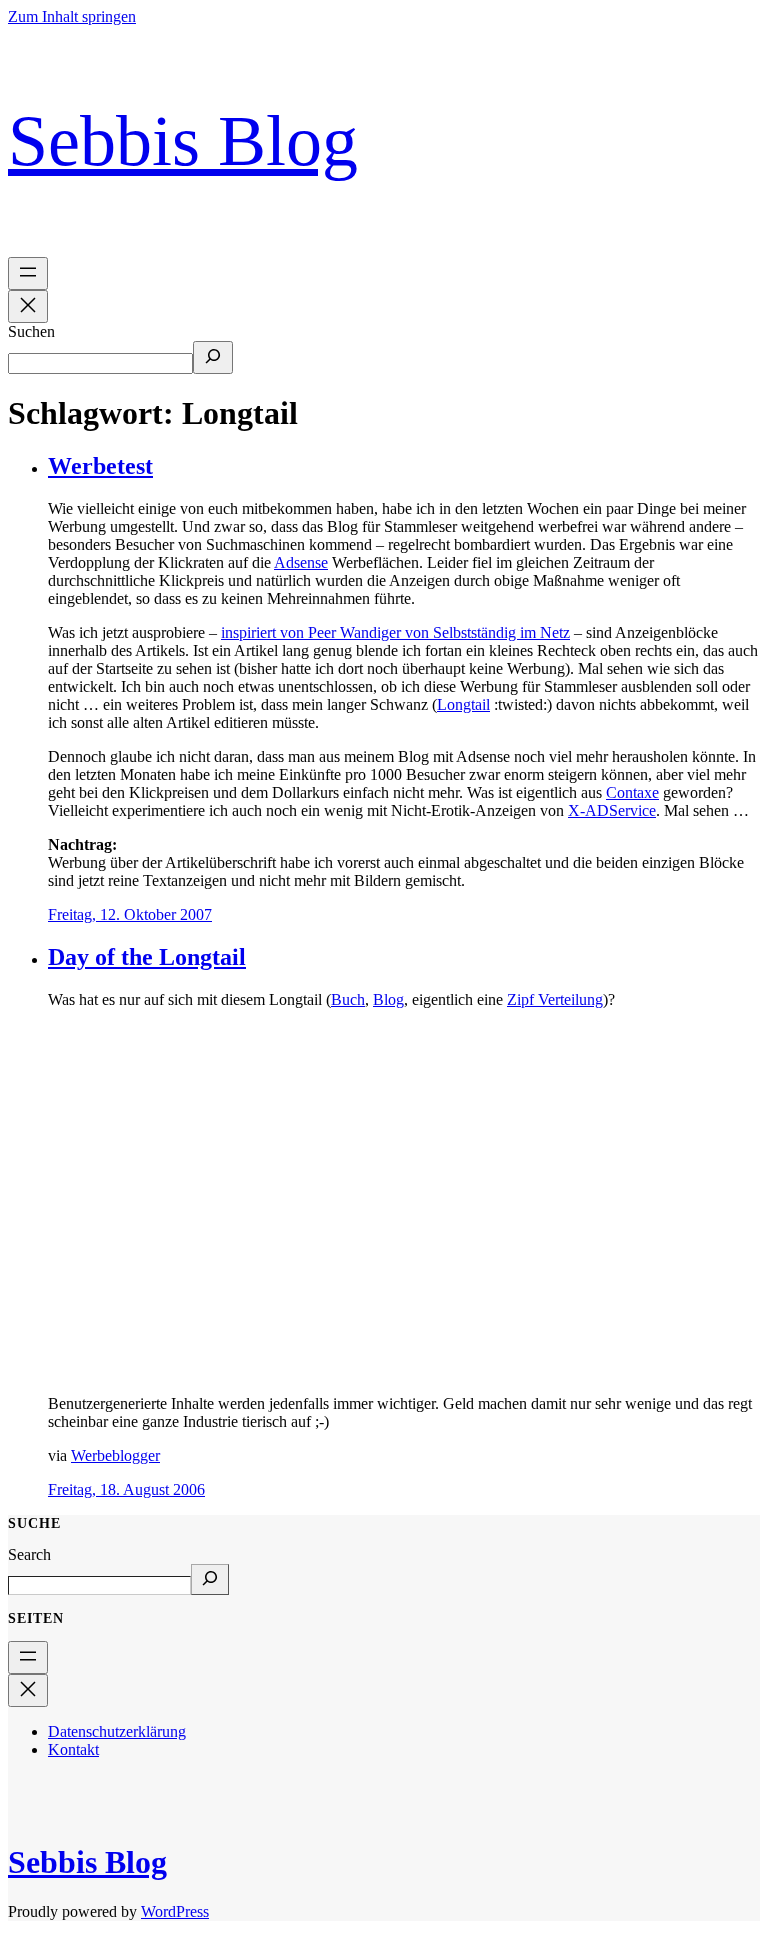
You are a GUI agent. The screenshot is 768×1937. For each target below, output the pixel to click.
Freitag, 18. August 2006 (126, 1489)
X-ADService (612, 810)
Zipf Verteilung (555, 999)
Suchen (31, 331)
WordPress (175, 1911)
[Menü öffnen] (28, 273)
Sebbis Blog (183, 141)
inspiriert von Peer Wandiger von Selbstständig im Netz (395, 632)
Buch (348, 999)
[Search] (210, 1579)
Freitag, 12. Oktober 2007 (130, 914)
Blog (388, 999)
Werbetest (100, 466)
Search (29, 1554)
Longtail (463, 704)
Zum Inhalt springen (72, 16)
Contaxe (632, 792)
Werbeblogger (115, 1455)
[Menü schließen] (28, 306)
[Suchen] (213, 357)
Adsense (301, 562)
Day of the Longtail (147, 957)
